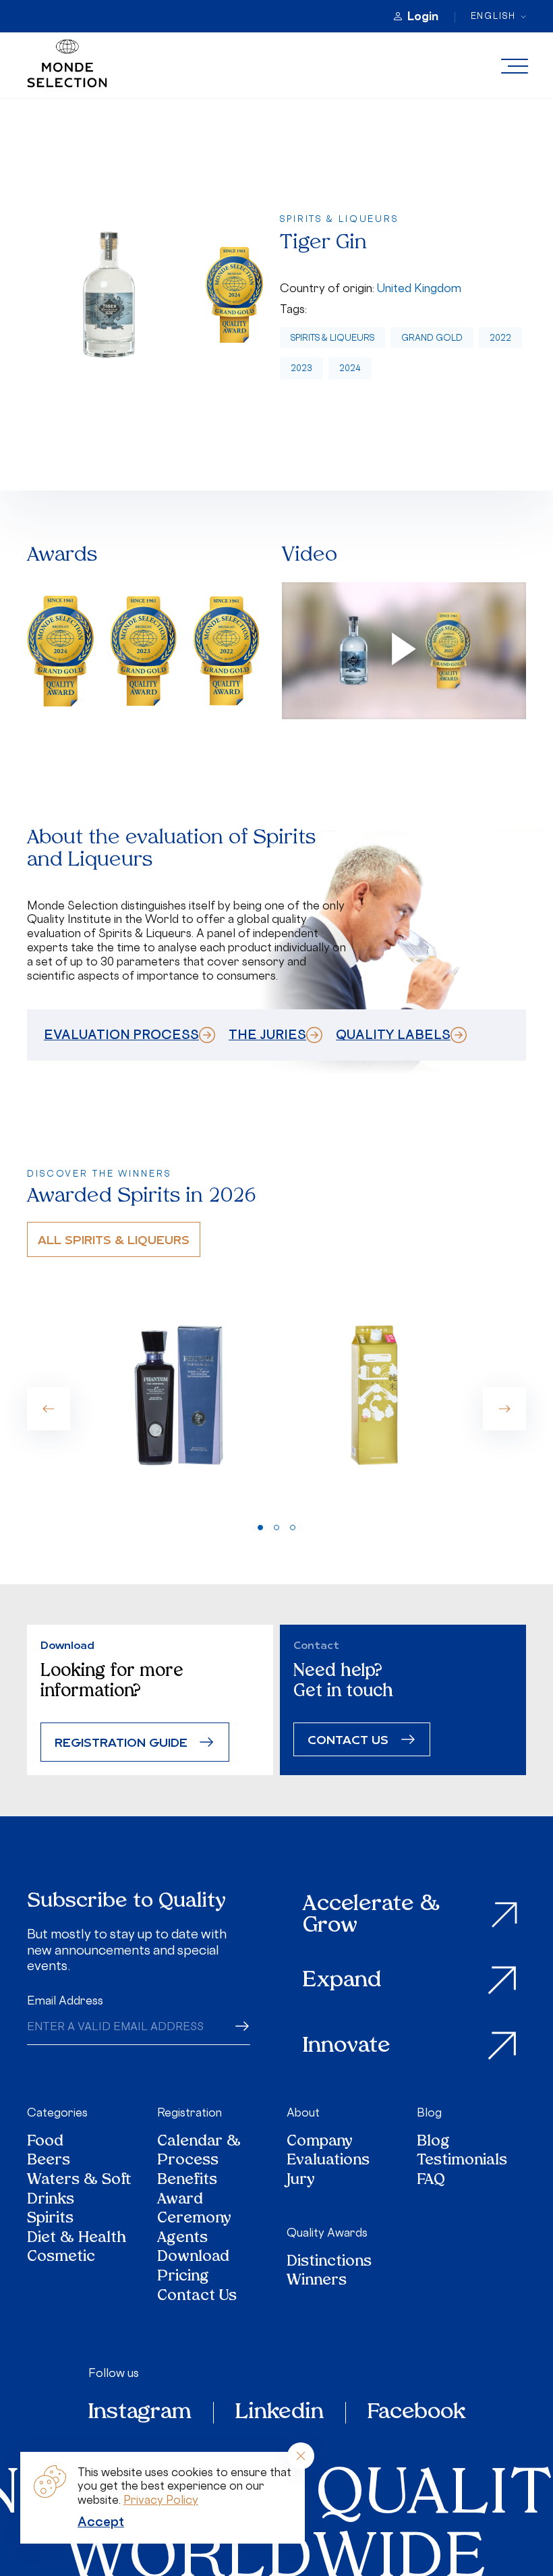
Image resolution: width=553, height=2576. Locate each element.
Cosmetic (61, 2258)
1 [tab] (260, 1528)
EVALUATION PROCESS (121, 1034)
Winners (317, 2281)
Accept (101, 2521)
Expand (342, 1981)
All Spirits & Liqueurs (114, 1239)
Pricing (183, 2277)
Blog (429, 2112)
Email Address (65, 2000)
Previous (49, 1409)
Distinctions (329, 2263)
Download (193, 2258)
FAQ (431, 2181)
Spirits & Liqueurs (332, 338)
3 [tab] (293, 1528)
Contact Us (197, 2297)
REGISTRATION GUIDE (121, 1742)
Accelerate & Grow (371, 1915)
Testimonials (462, 2161)
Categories (57, 2112)
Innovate (347, 2046)
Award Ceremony (194, 2210)
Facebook (416, 2413)
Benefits (187, 2181)
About (303, 2112)
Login (423, 16)
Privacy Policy (161, 2500)
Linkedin (280, 2413)
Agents (182, 2239)
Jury (301, 2181)
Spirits (50, 2219)
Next (504, 1409)
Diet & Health (77, 2239)
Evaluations (328, 2161)
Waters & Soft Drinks (79, 2190)
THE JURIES (267, 1034)
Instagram (140, 2413)
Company (320, 2143)
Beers (49, 2161)
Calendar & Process (199, 2152)
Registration (190, 2112)
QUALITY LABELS (393, 1034)
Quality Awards (327, 2233)
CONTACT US (348, 1739)
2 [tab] (276, 1528)
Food (45, 2143)
